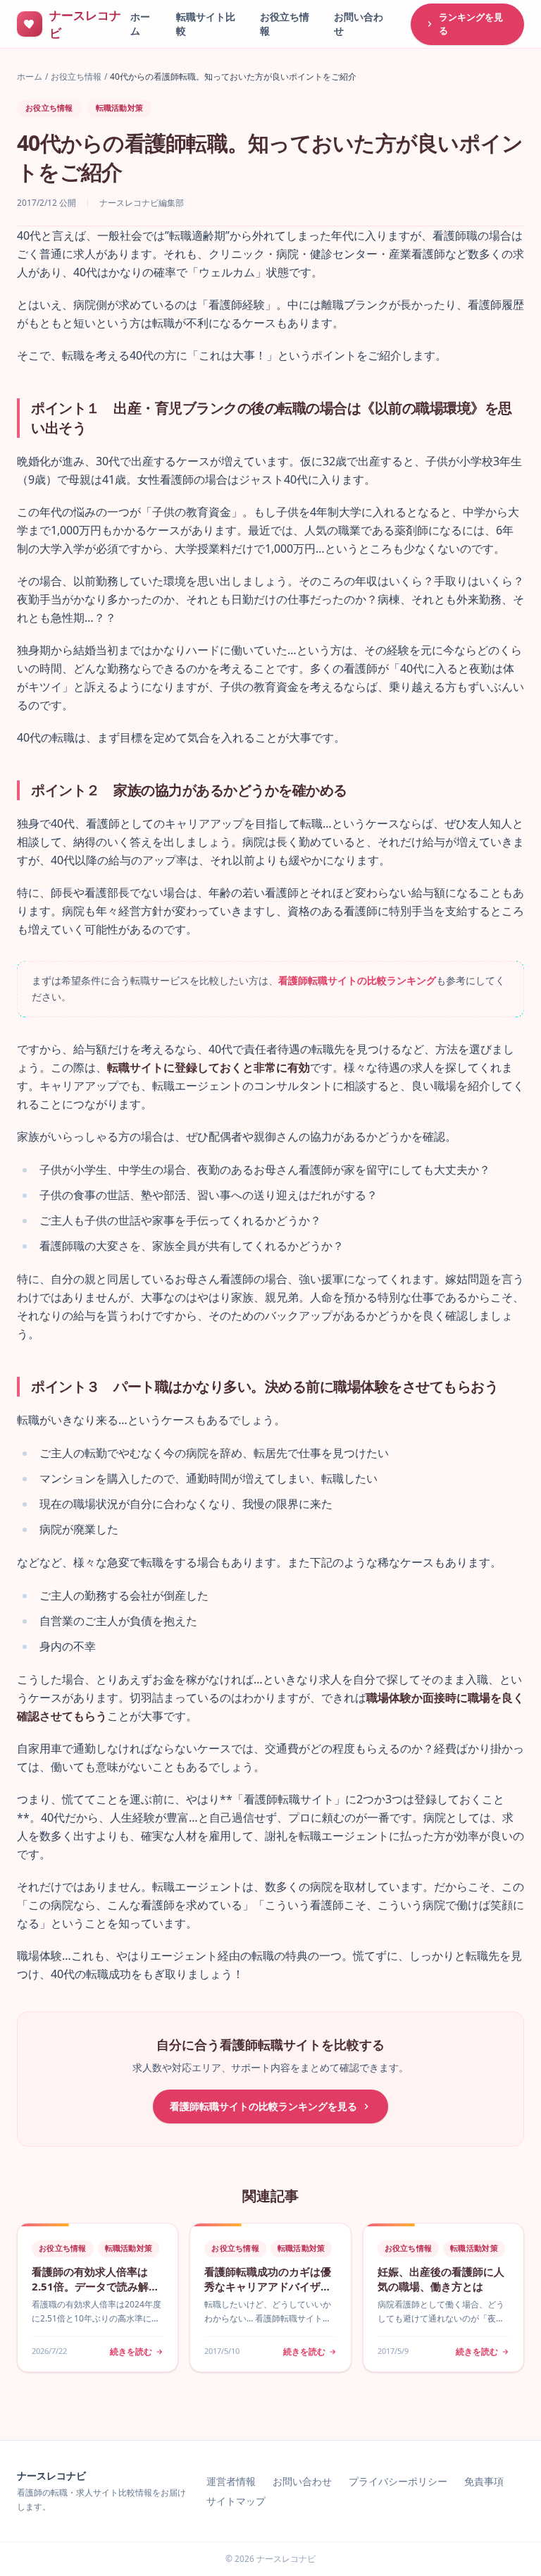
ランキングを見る (471, 24)
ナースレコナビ (51, 2476)
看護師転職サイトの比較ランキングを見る (263, 2106)
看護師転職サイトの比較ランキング (357, 980)
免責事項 (484, 2481)
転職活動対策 (120, 108)
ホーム (30, 77)
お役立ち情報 (76, 77)
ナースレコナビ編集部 (142, 203)
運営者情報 (231, 2481)
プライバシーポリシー (398, 2481)
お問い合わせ (302, 2481)
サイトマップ (236, 2501)
